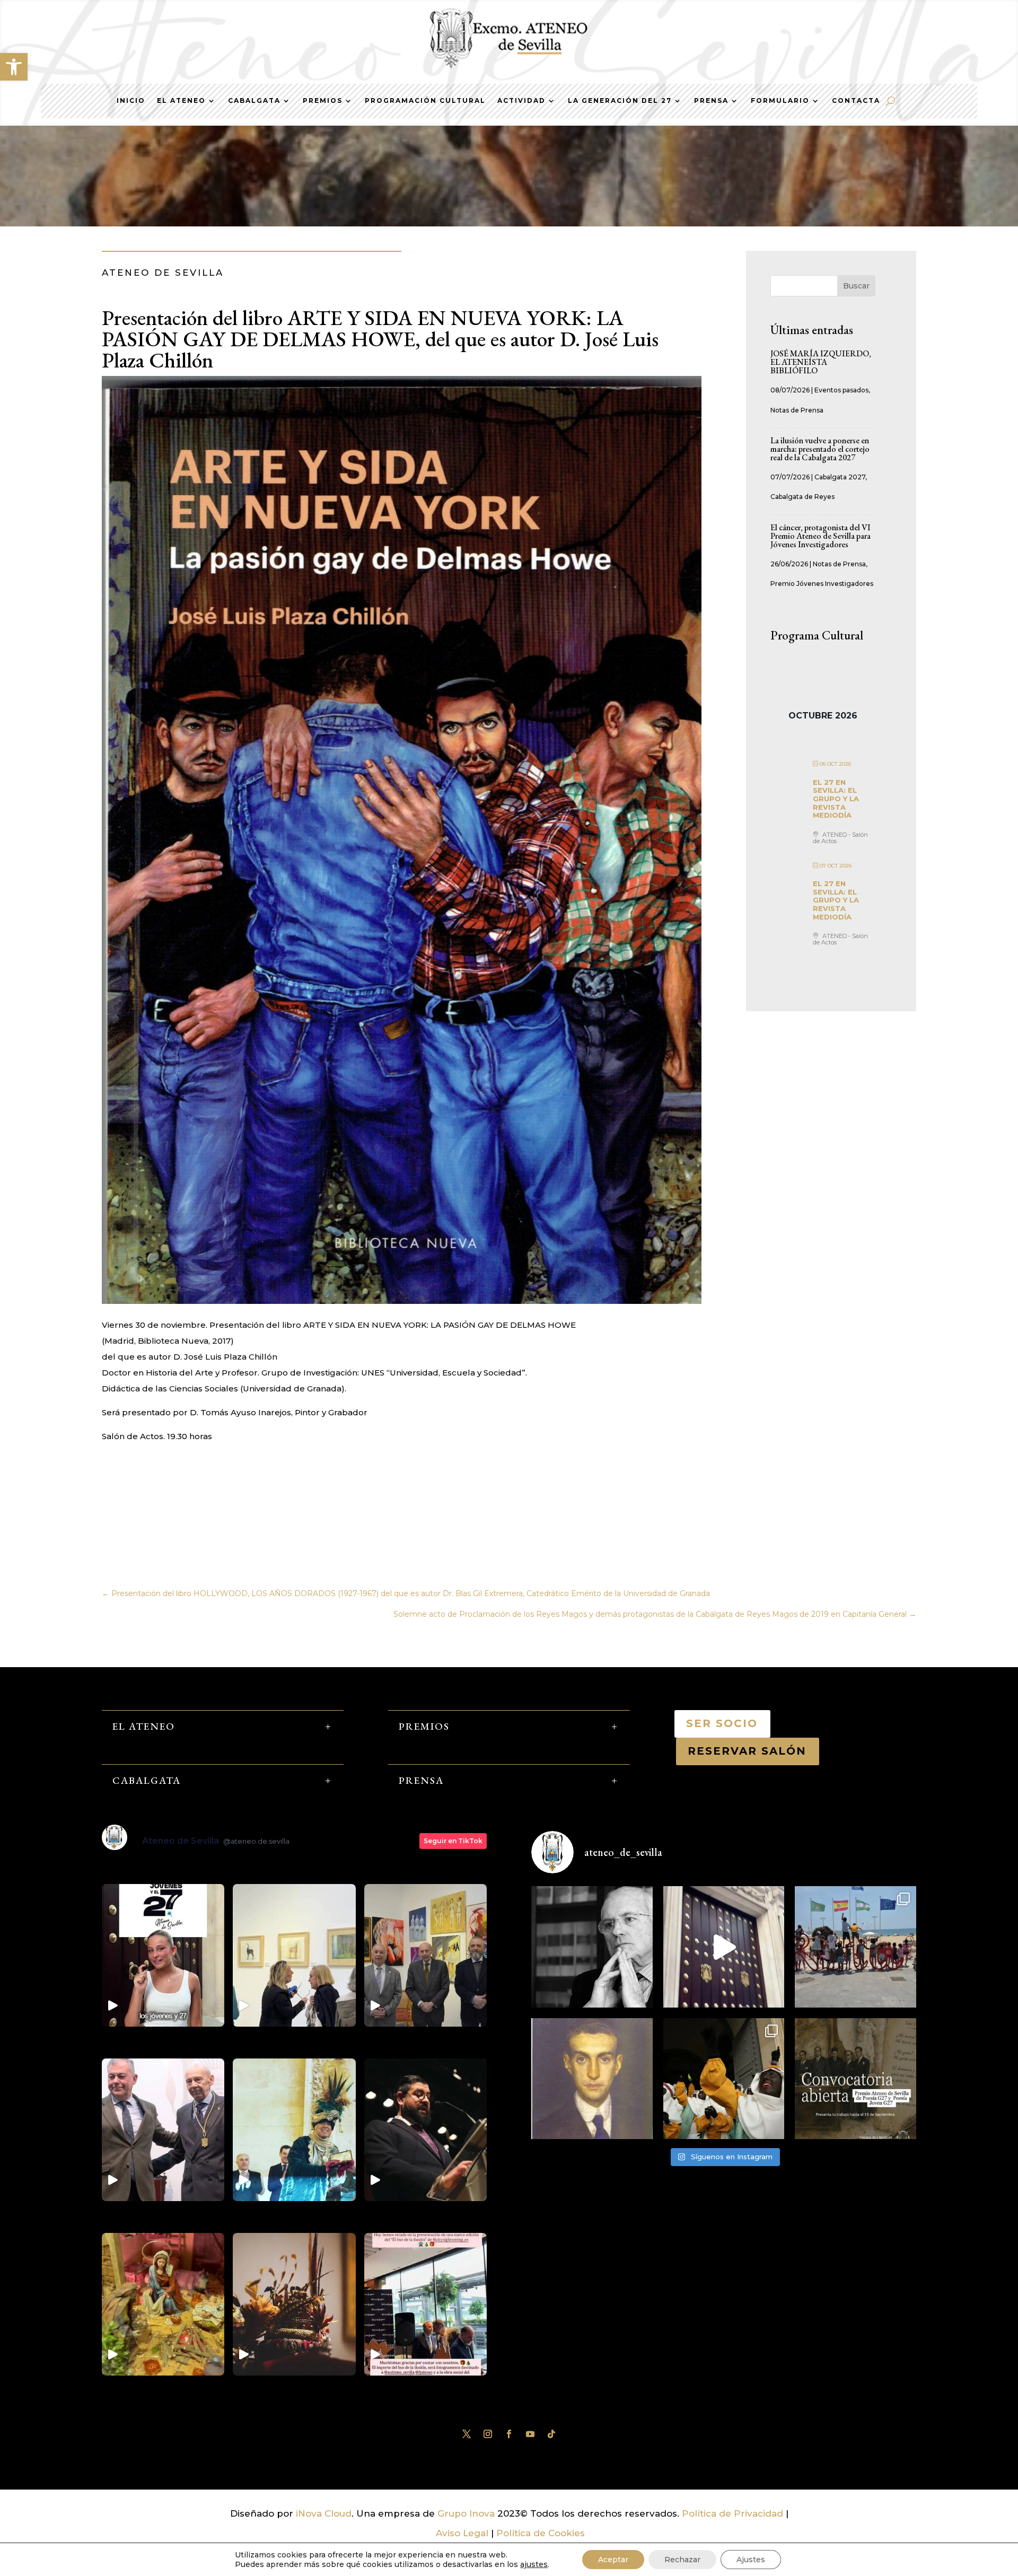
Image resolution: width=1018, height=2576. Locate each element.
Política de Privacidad (732, 2513)
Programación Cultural (425, 101)
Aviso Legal (462, 2533)
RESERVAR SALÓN (748, 1751)
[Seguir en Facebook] (509, 2434)
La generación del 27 (620, 101)
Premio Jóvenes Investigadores (822, 584)
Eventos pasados (841, 390)
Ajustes (751, 2560)
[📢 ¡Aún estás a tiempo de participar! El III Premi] (855, 2079)
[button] (14, 67)
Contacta (856, 101)
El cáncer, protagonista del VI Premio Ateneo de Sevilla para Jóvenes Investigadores (820, 536)
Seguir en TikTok (453, 1841)
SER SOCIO (722, 1723)
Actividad (521, 101)
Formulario (780, 101)
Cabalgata (254, 101)
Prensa (711, 101)
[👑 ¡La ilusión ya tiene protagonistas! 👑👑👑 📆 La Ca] (724, 2079)
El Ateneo (181, 101)
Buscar (856, 286)
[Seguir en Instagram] (488, 2434)
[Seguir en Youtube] (530, 2434)
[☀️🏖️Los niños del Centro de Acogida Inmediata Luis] (855, 1947)
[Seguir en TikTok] (551, 2434)
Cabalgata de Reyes (802, 497)
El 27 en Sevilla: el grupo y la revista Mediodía (836, 799)
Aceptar (613, 2560)
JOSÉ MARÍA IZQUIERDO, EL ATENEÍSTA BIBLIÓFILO (821, 362)
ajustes (534, 2564)
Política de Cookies (541, 2533)
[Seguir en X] (467, 2434)
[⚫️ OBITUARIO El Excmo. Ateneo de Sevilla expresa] (592, 1947)
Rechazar (682, 2560)
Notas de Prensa (797, 410)
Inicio (131, 101)
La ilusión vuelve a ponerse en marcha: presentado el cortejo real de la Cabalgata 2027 (820, 449)
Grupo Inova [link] (467, 2513)
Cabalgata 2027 (840, 477)
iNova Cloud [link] (324, 2513)
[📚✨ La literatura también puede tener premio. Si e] (724, 1947)
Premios (323, 101)
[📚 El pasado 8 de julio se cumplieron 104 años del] (592, 2079)
